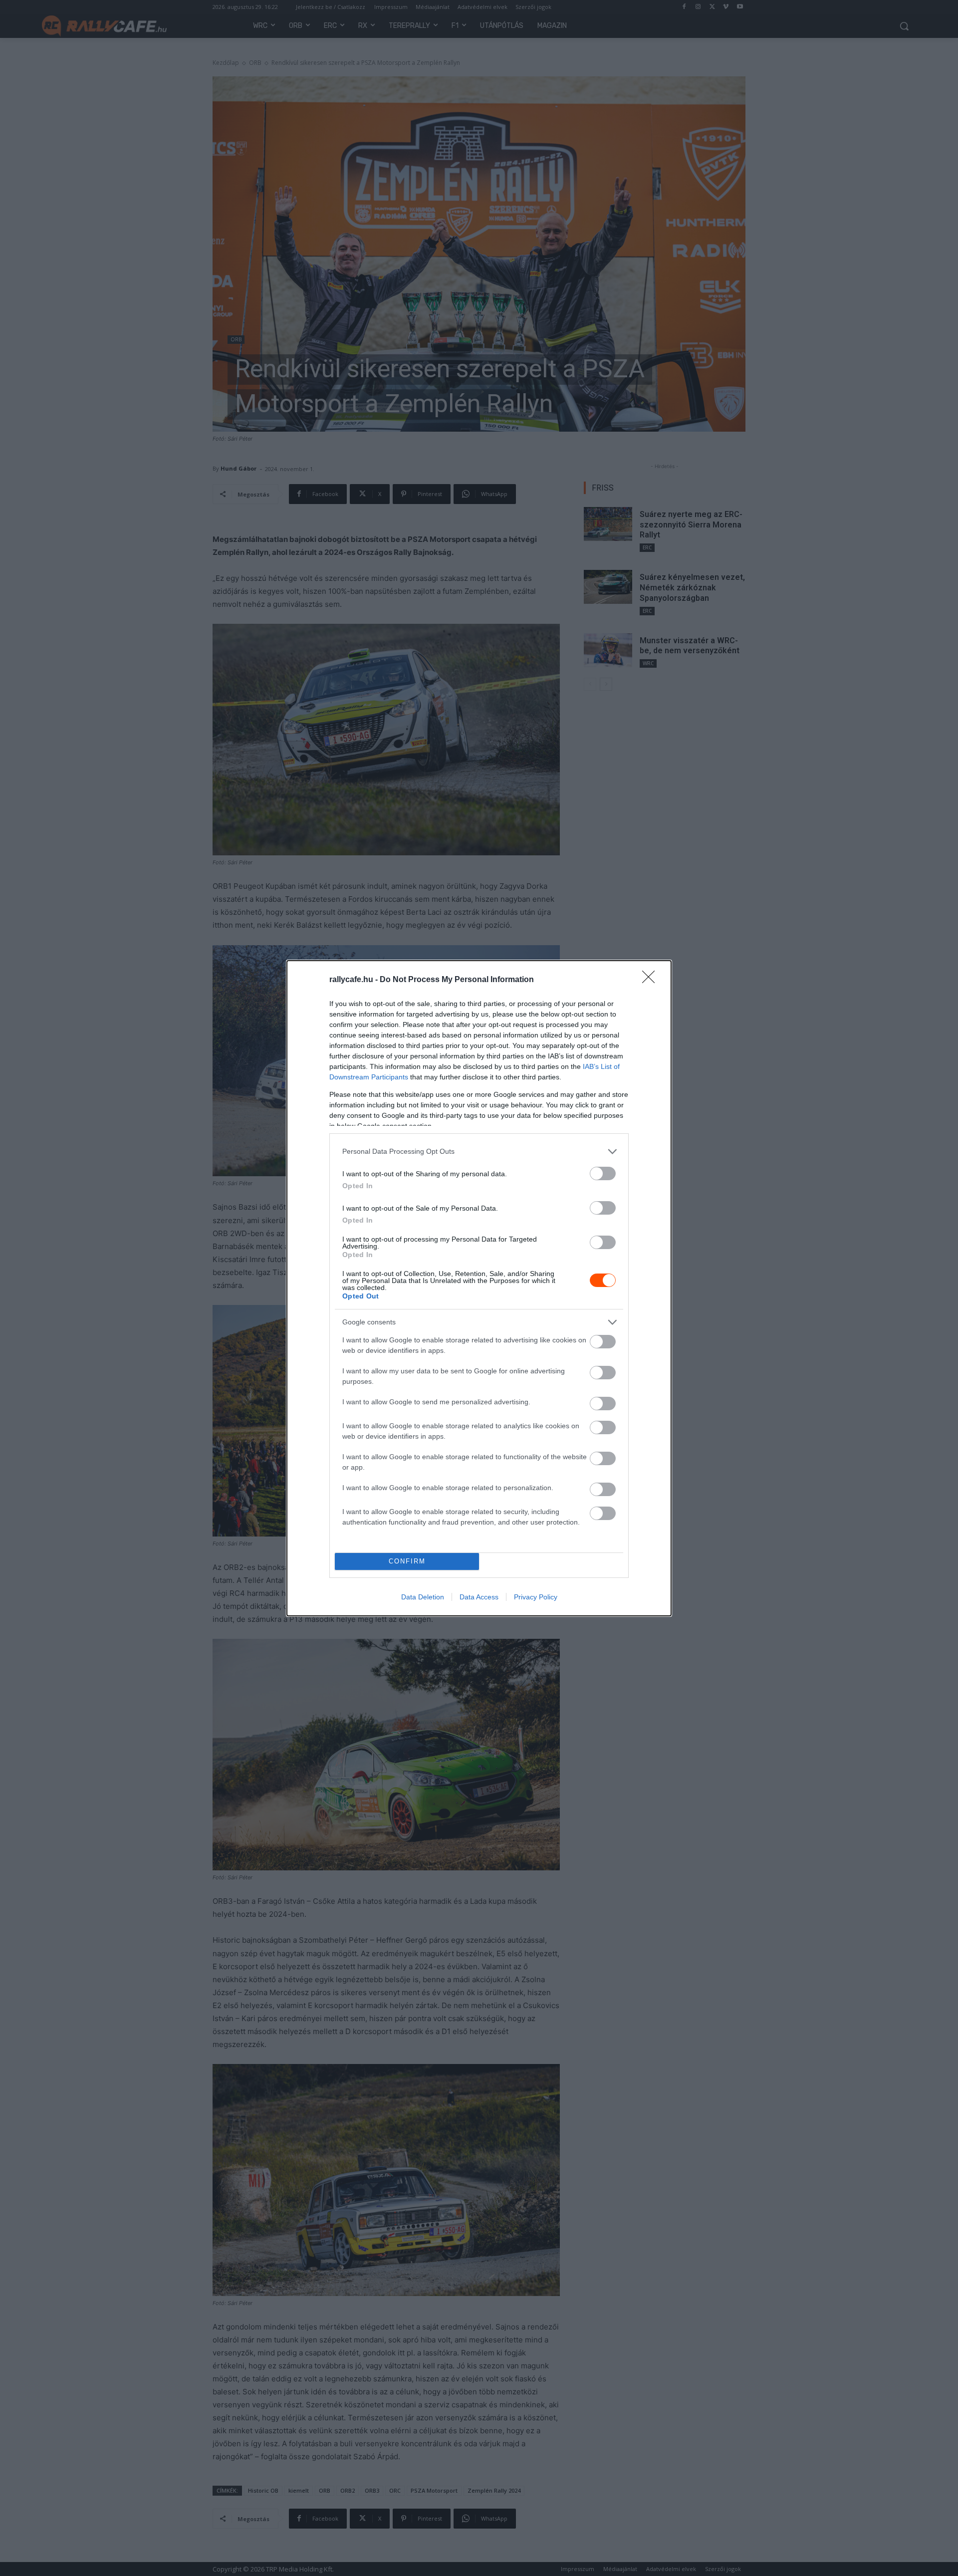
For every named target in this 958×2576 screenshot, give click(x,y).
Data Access (479, 1597)
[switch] (603, 1173)
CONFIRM (407, 1561)
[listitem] (479, 1152)
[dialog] (479, 1288)
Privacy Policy (536, 1597)
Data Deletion (423, 1597)
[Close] (652, 980)
